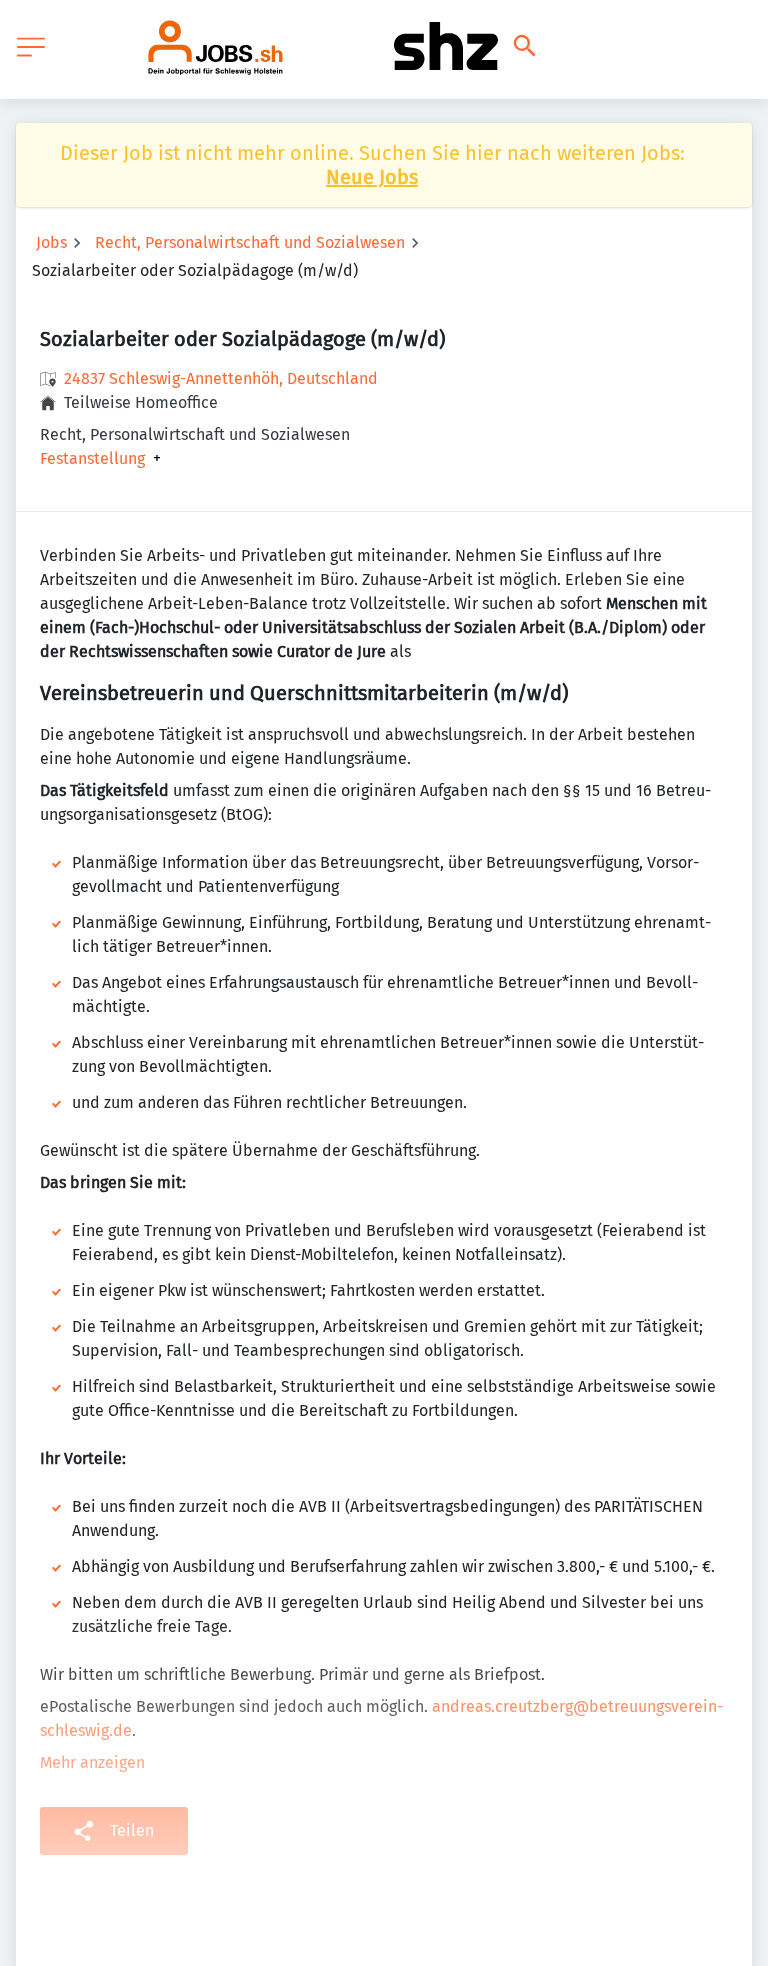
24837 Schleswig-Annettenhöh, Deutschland (221, 378)
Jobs (51, 242)
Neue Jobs (372, 177)
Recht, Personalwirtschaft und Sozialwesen (250, 242)
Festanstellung (92, 459)
